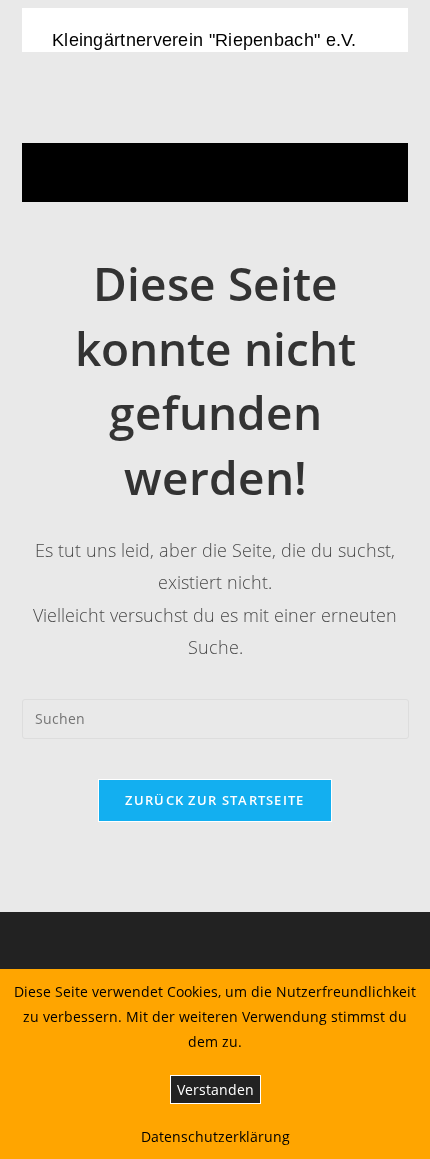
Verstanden (215, 1089)
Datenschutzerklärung (215, 1136)
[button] (215, 172)
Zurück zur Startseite (214, 800)
